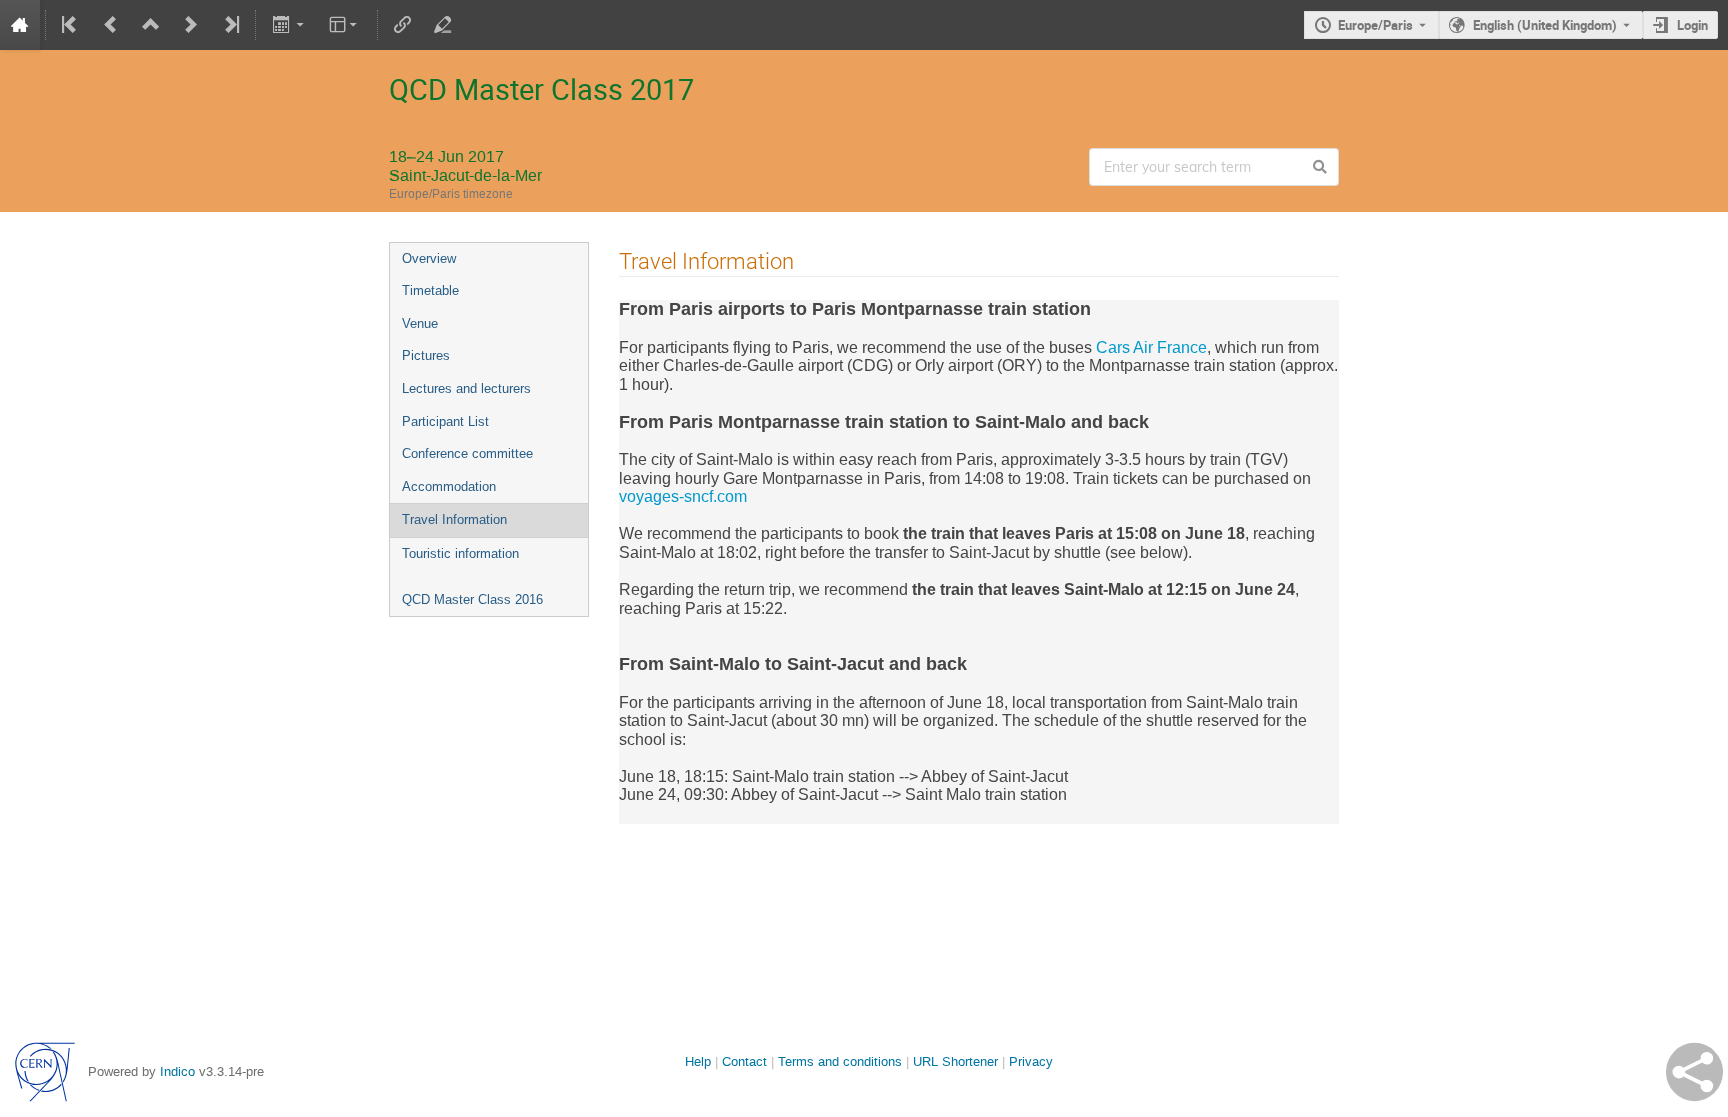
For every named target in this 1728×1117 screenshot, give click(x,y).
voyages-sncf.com (683, 496)
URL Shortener (955, 1061)
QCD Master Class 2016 (472, 599)
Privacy (1031, 1061)
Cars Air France (1151, 347)
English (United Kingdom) (1545, 25)
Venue (420, 323)
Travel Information (454, 519)
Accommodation (449, 486)
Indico (177, 1071)
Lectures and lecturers (466, 388)
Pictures (426, 355)
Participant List (445, 421)
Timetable (430, 290)
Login (1692, 25)
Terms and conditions (840, 1061)
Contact (744, 1061)
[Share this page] (1694, 1072)
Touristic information (460, 553)
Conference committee (467, 453)
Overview (429, 258)
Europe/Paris (1375, 25)
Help (698, 1061)
